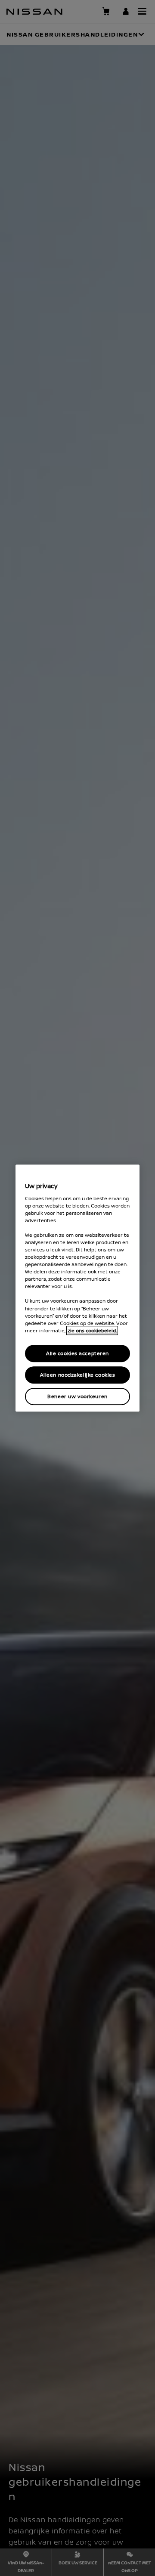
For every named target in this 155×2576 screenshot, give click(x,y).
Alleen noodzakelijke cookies (78, 1375)
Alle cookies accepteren (77, 1353)
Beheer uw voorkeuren (77, 1396)
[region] (77, 1288)
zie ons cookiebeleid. (92, 1330)
